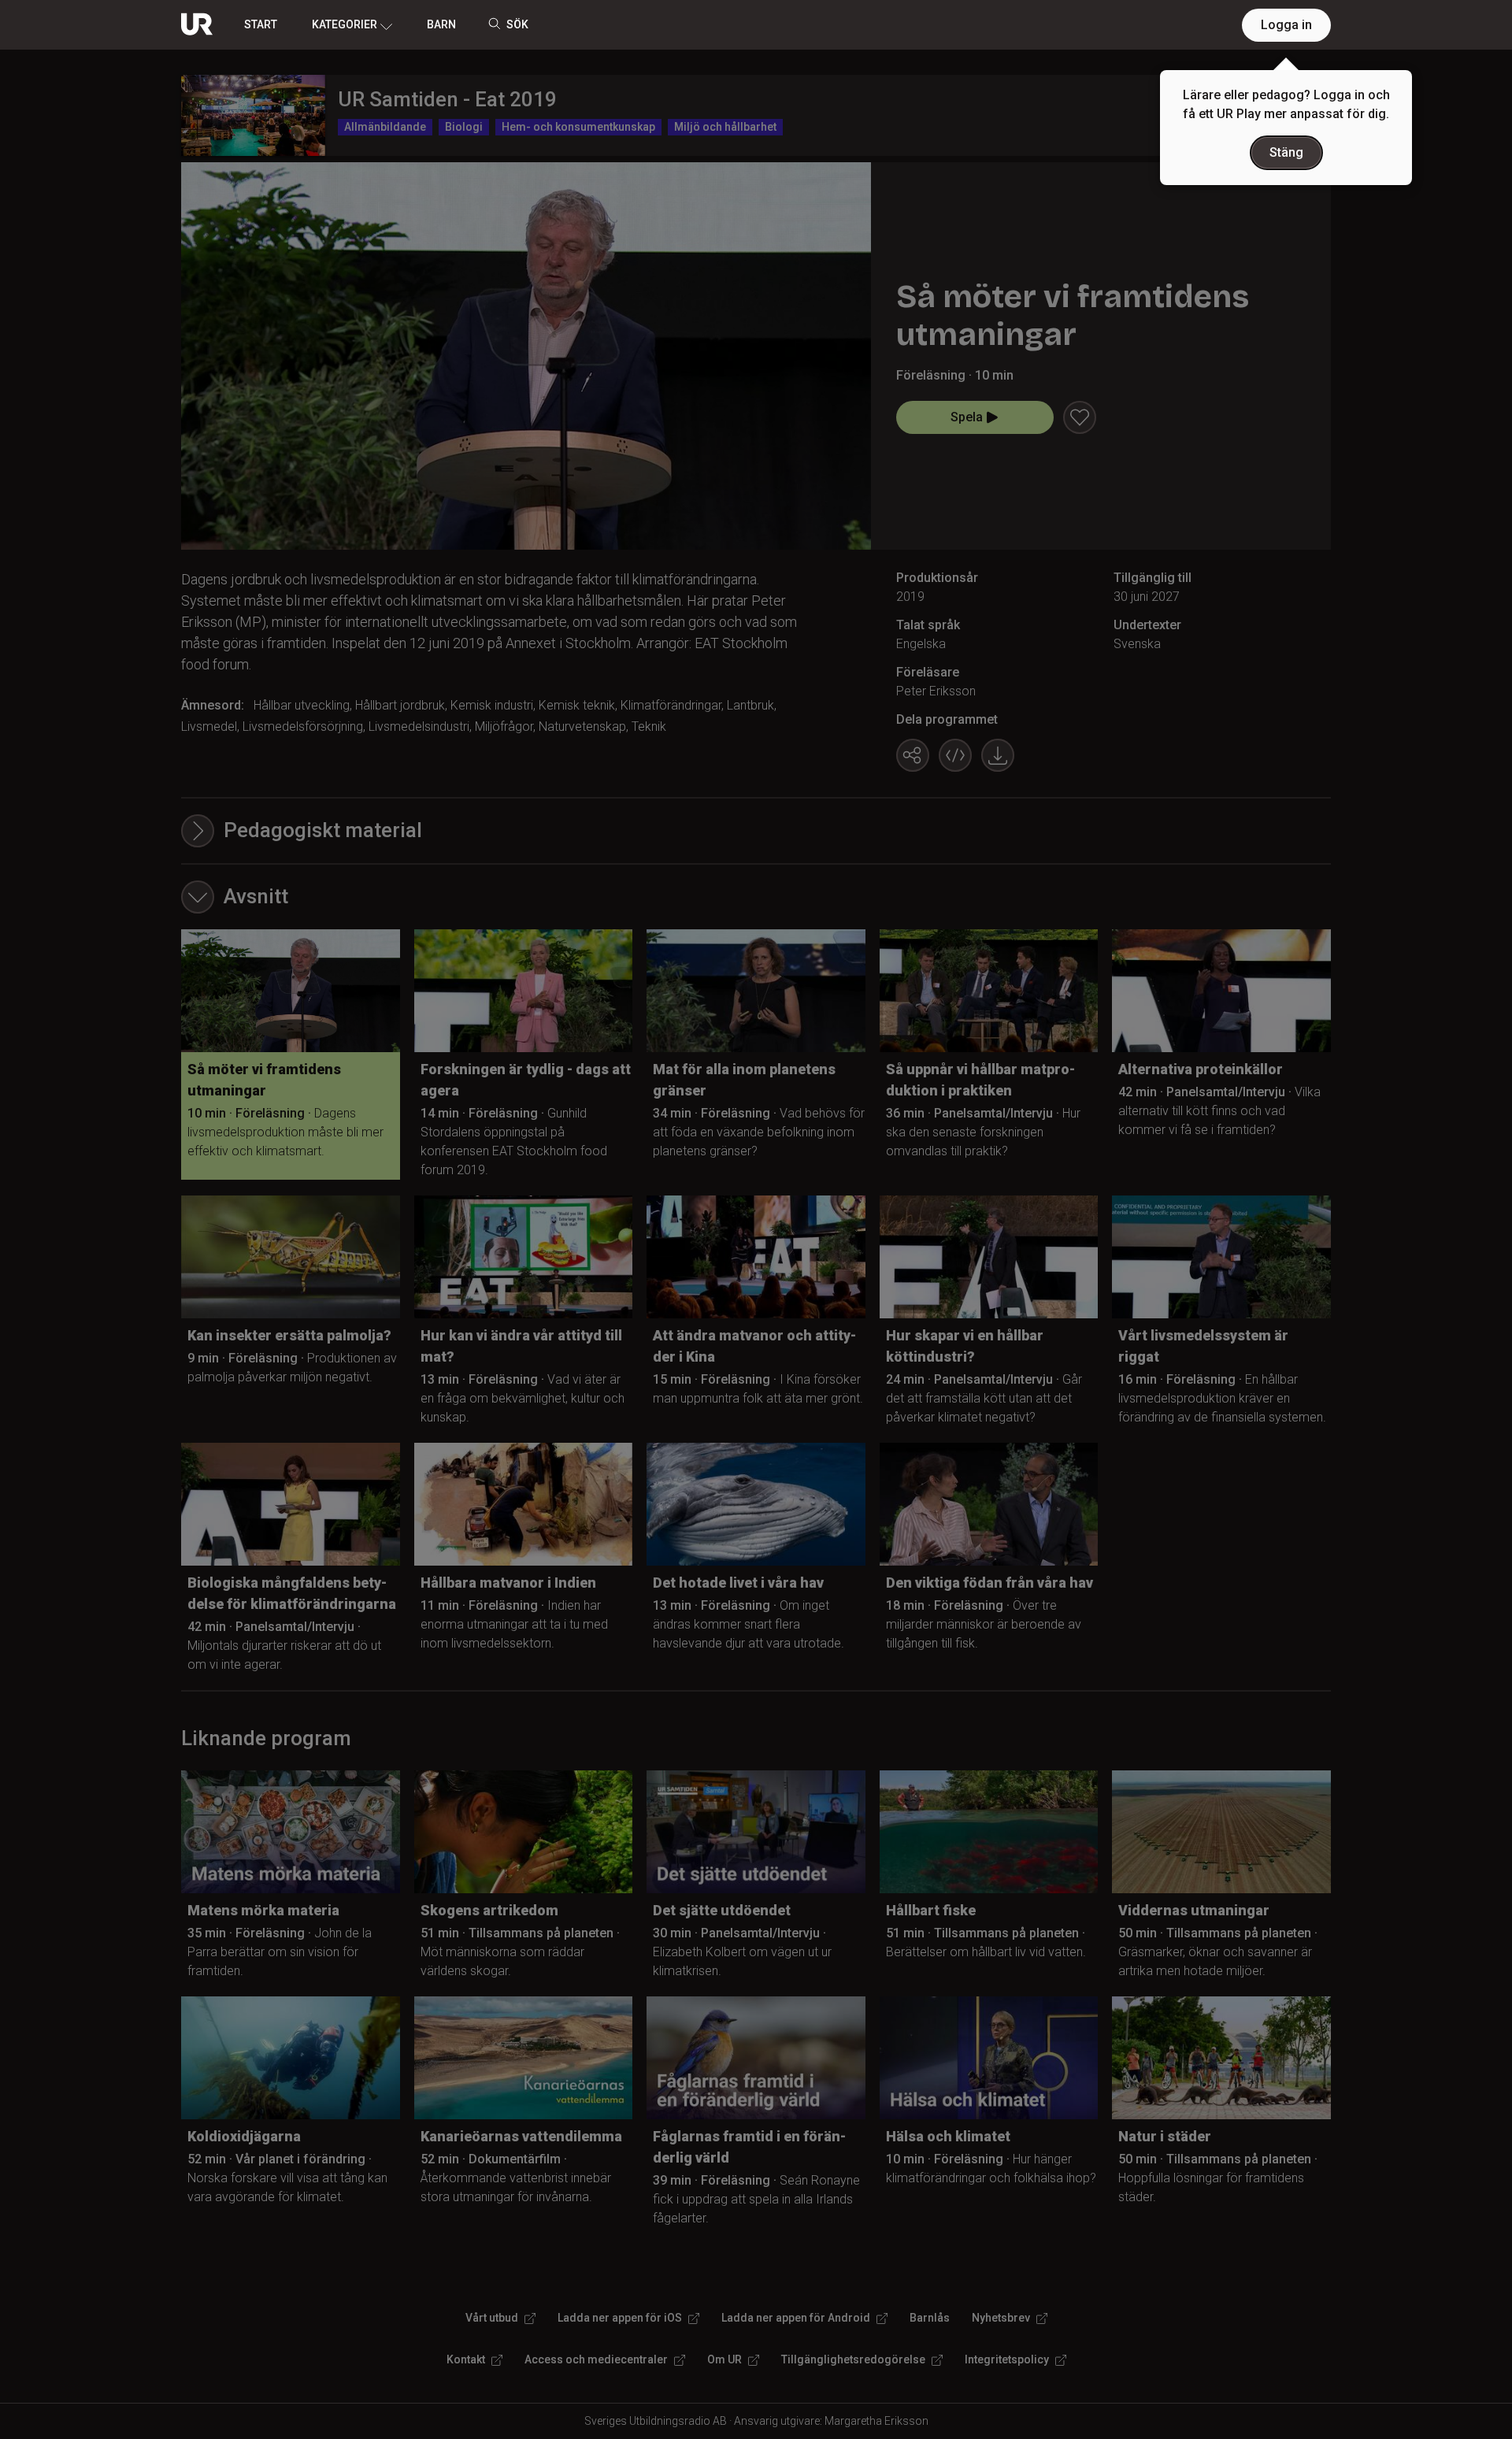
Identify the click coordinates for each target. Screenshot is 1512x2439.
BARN (441, 24)
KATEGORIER (345, 24)
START (261, 24)
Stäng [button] (1286, 152)
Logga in (1286, 25)
